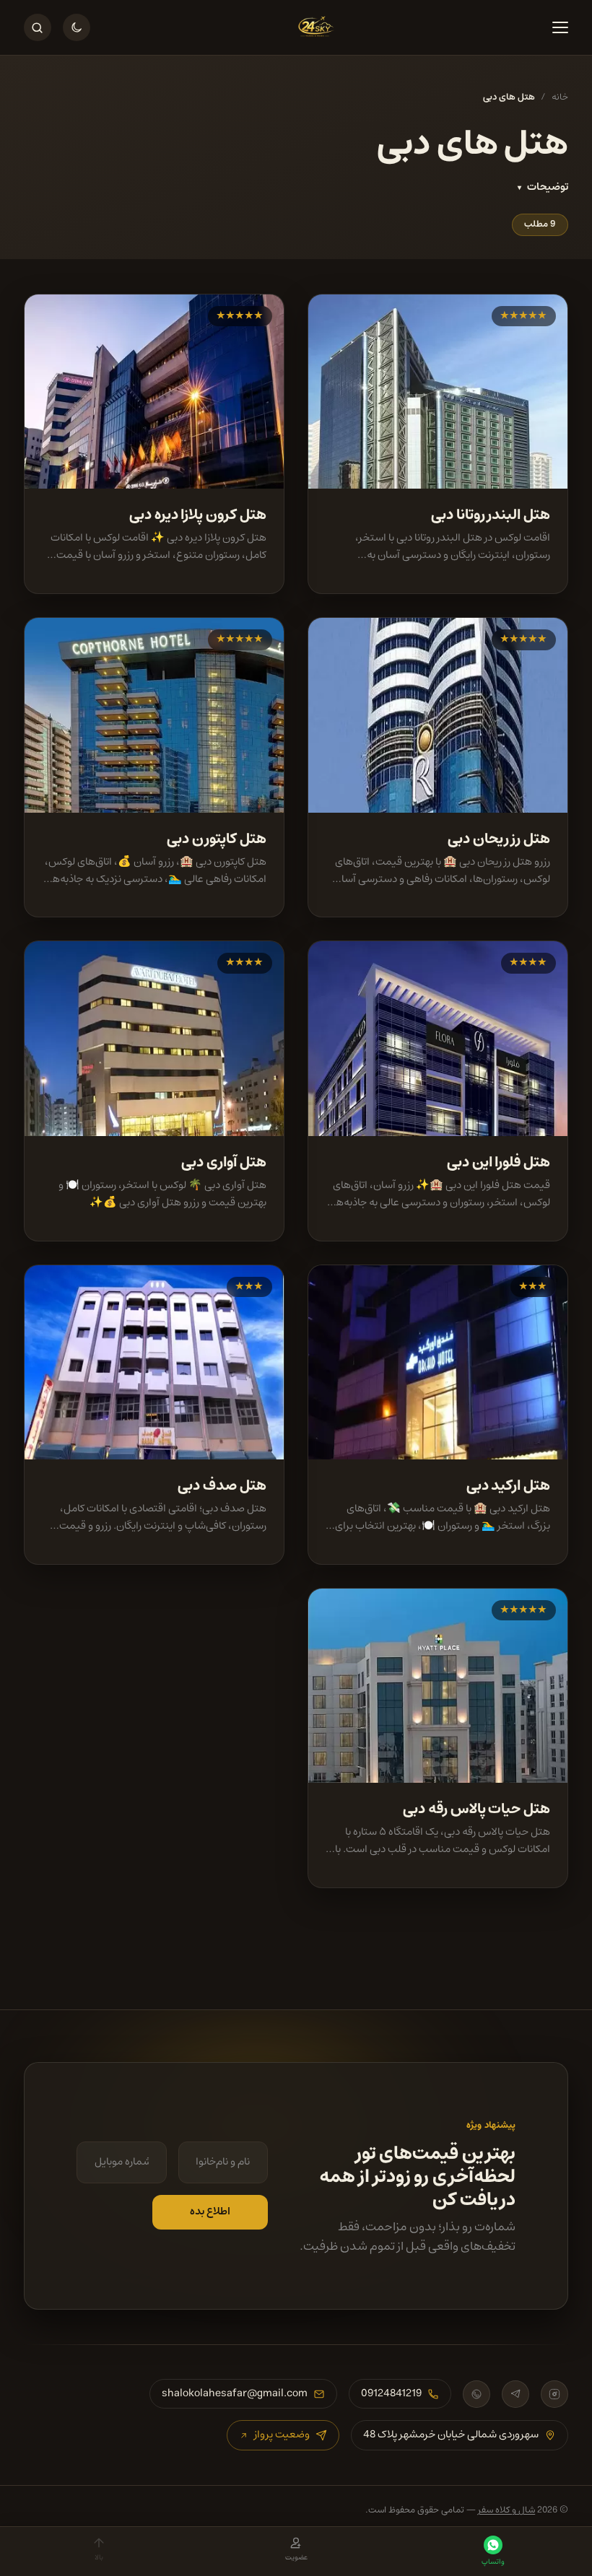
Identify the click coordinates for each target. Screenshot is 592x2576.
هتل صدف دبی (222, 1485)
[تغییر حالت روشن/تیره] (77, 27)
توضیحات (548, 188)
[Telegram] (515, 2394)
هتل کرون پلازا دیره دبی (198, 515)
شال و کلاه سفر (506, 2510)
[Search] (38, 27)
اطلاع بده (210, 2212)
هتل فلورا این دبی (499, 1162)
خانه (560, 98)
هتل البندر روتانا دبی (491, 515)
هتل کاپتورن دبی (217, 839)
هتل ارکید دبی (509, 1485)
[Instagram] (554, 2394)
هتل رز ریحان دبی (499, 839)
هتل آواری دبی (224, 1162)
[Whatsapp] (476, 2394)
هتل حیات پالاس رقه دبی (476, 1809)
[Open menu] (554, 27)
